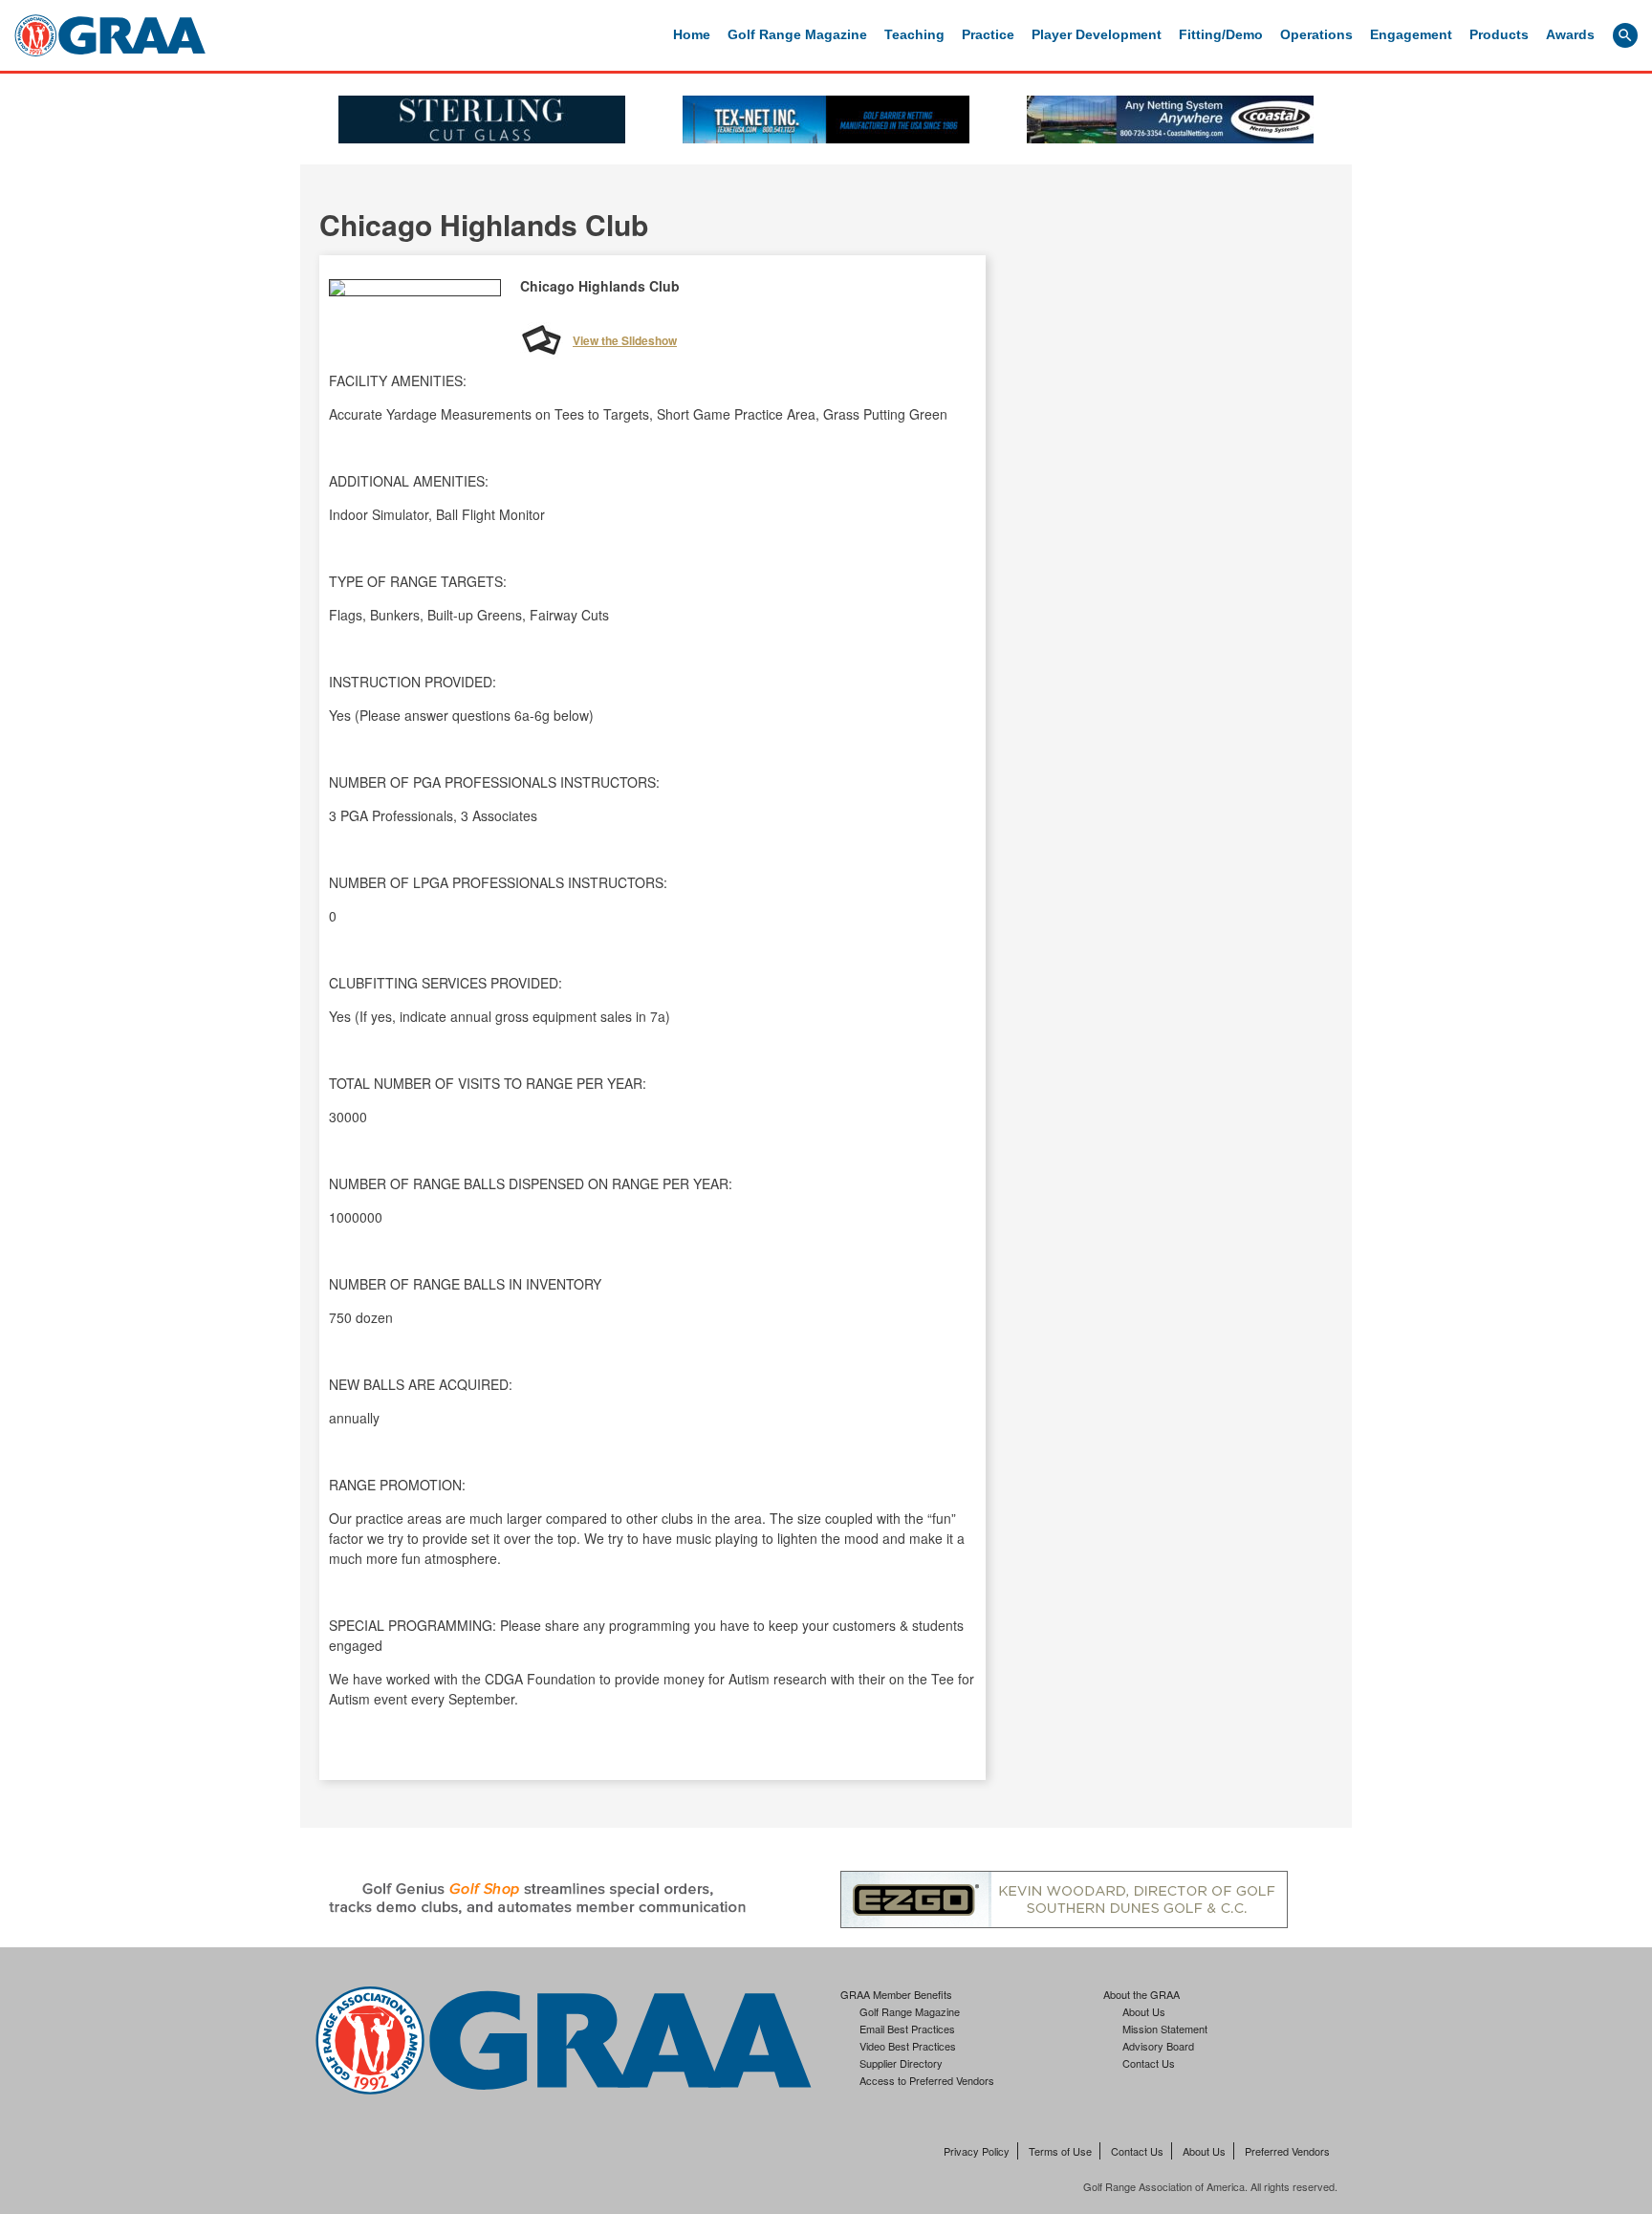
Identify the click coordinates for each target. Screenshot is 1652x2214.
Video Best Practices (908, 2046)
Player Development (1097, 34)
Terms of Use (1060, 2151)
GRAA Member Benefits (896, 1994)
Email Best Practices (907, 2029)
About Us (1144, 2011)
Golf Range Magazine (797, 34)
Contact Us (1149, 2063)
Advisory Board (1158, 2046)
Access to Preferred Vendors (927, 2080)
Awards (1570, 34)
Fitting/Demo (1221, 34)
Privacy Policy (977, 2151)
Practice (988, 34)
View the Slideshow (625, 340)
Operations (1316, 34)
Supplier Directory (901, 2063)
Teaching (914, 34)
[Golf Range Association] (110, 35)
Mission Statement (1165, 2029)
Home (692, 34)
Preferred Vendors (1287, 2151)
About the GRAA (1141, 1994)
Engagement (1411, 34)
